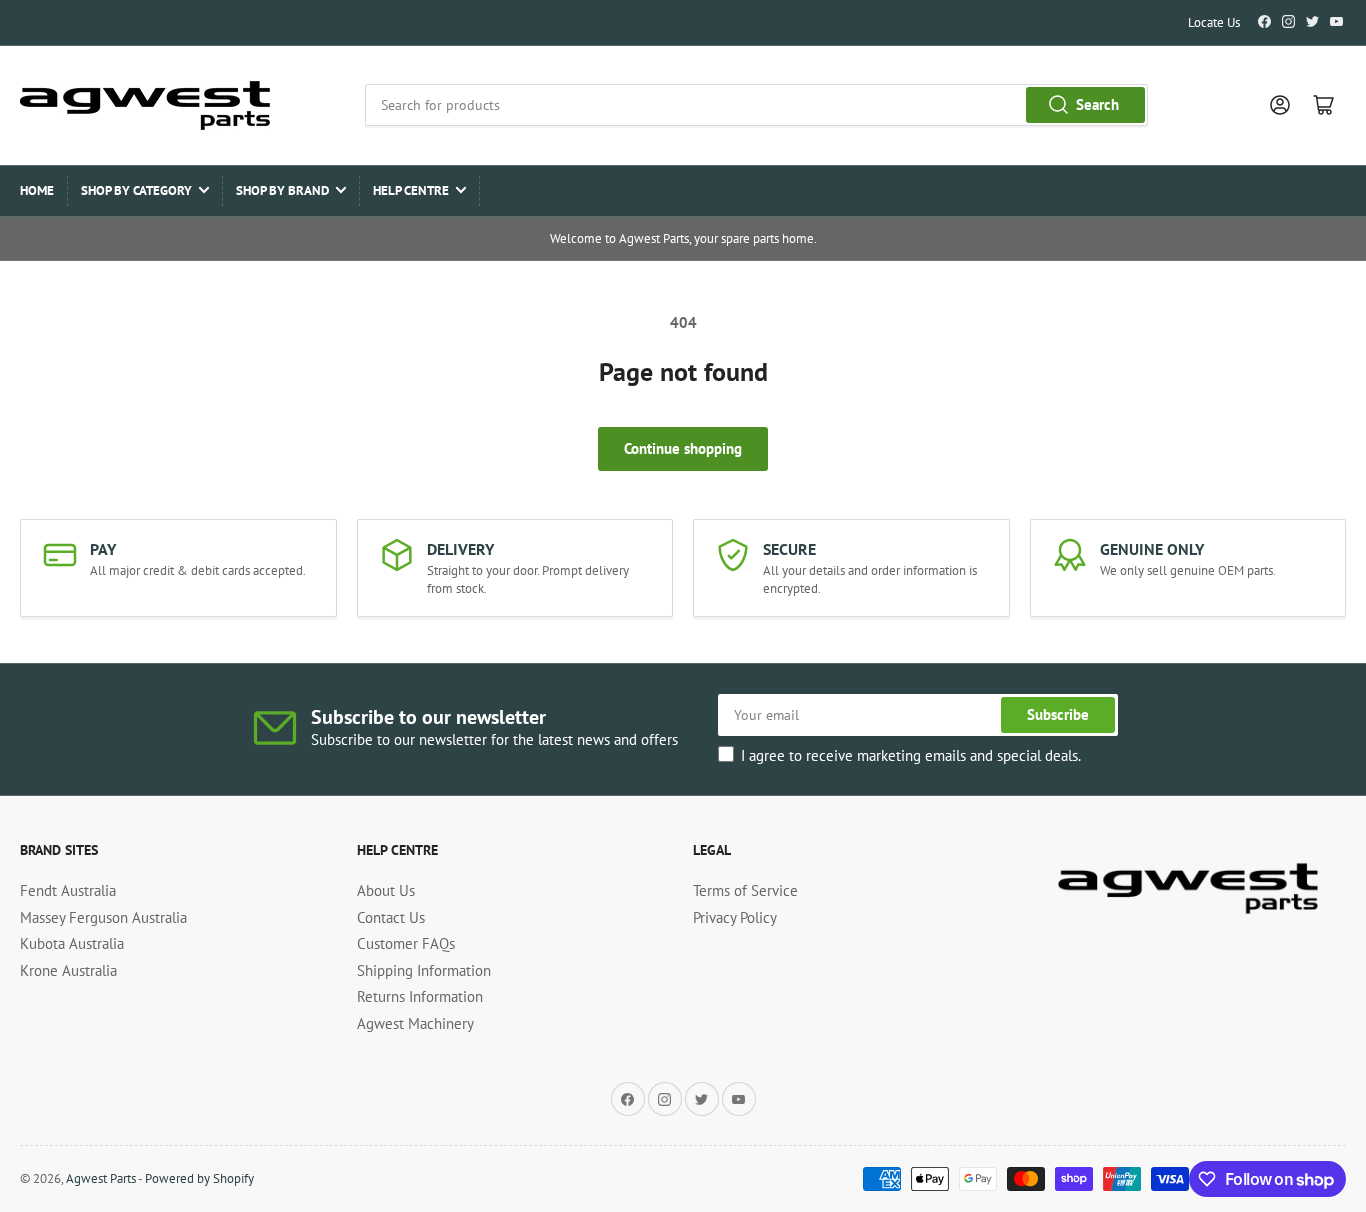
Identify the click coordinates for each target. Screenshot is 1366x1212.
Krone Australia (68, 970)
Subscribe (1058, 714)
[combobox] (757, 105)
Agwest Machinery (415, 1023)
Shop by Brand (282, 190)
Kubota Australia (72, 943)
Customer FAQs (406, 943)
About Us (386, 890)
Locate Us (1214, 22)
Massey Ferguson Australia (103, 917)
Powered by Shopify (199, 1178)
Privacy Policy (735, 917)
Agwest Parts (101, 1178)
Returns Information (420, 996)
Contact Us (391, 917)
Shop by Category (136, 190)
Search (1097, 104)
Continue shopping (683, 448)
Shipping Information (424, 970)
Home (37, 190)
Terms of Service (745, 890)
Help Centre (411, 190)
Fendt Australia (68, 890)
